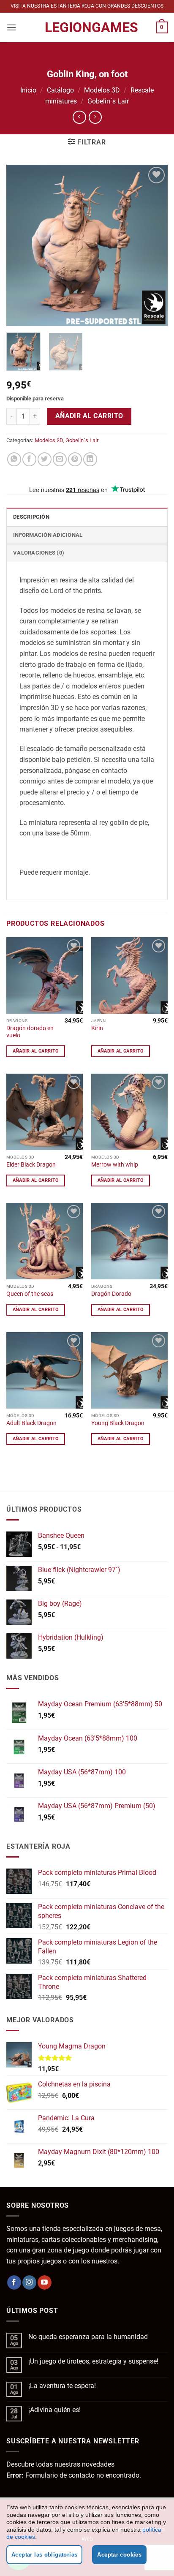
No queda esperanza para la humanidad (88, 2337)
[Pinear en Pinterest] (75, 459)
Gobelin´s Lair (108, 101)
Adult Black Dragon (31, 1423)
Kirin (97, 1028)
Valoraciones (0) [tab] (39, 553)
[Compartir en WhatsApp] (14, 459)
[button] (11, 27)
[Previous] (20, 245)
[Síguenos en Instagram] (29, 2282)
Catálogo (60, 90)
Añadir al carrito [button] (36, 1051)
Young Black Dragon (118, 1423)
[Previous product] (95, 117)
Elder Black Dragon (31, 1164)
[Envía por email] (60, 459)
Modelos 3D (102, 90)
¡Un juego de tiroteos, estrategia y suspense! (93, 2361)
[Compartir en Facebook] (29, 459)
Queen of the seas (30, 1294)
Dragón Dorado (111, 1294)
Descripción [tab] (31, 517)
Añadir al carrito (89, 416)
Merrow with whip (115, 1164)
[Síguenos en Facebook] (14, 2282)
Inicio (28, 90)
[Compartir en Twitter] (45, 459)
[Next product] (79, 117)
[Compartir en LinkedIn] (90, 459)
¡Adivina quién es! (54, 2410)
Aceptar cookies (119, 2555)
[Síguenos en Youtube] (45, 2282)
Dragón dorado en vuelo (30, 1032)
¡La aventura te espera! (62, 2386)
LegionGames (87, 27)
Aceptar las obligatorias (44, 2555)
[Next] (154, 245)
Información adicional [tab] (48, 535)
